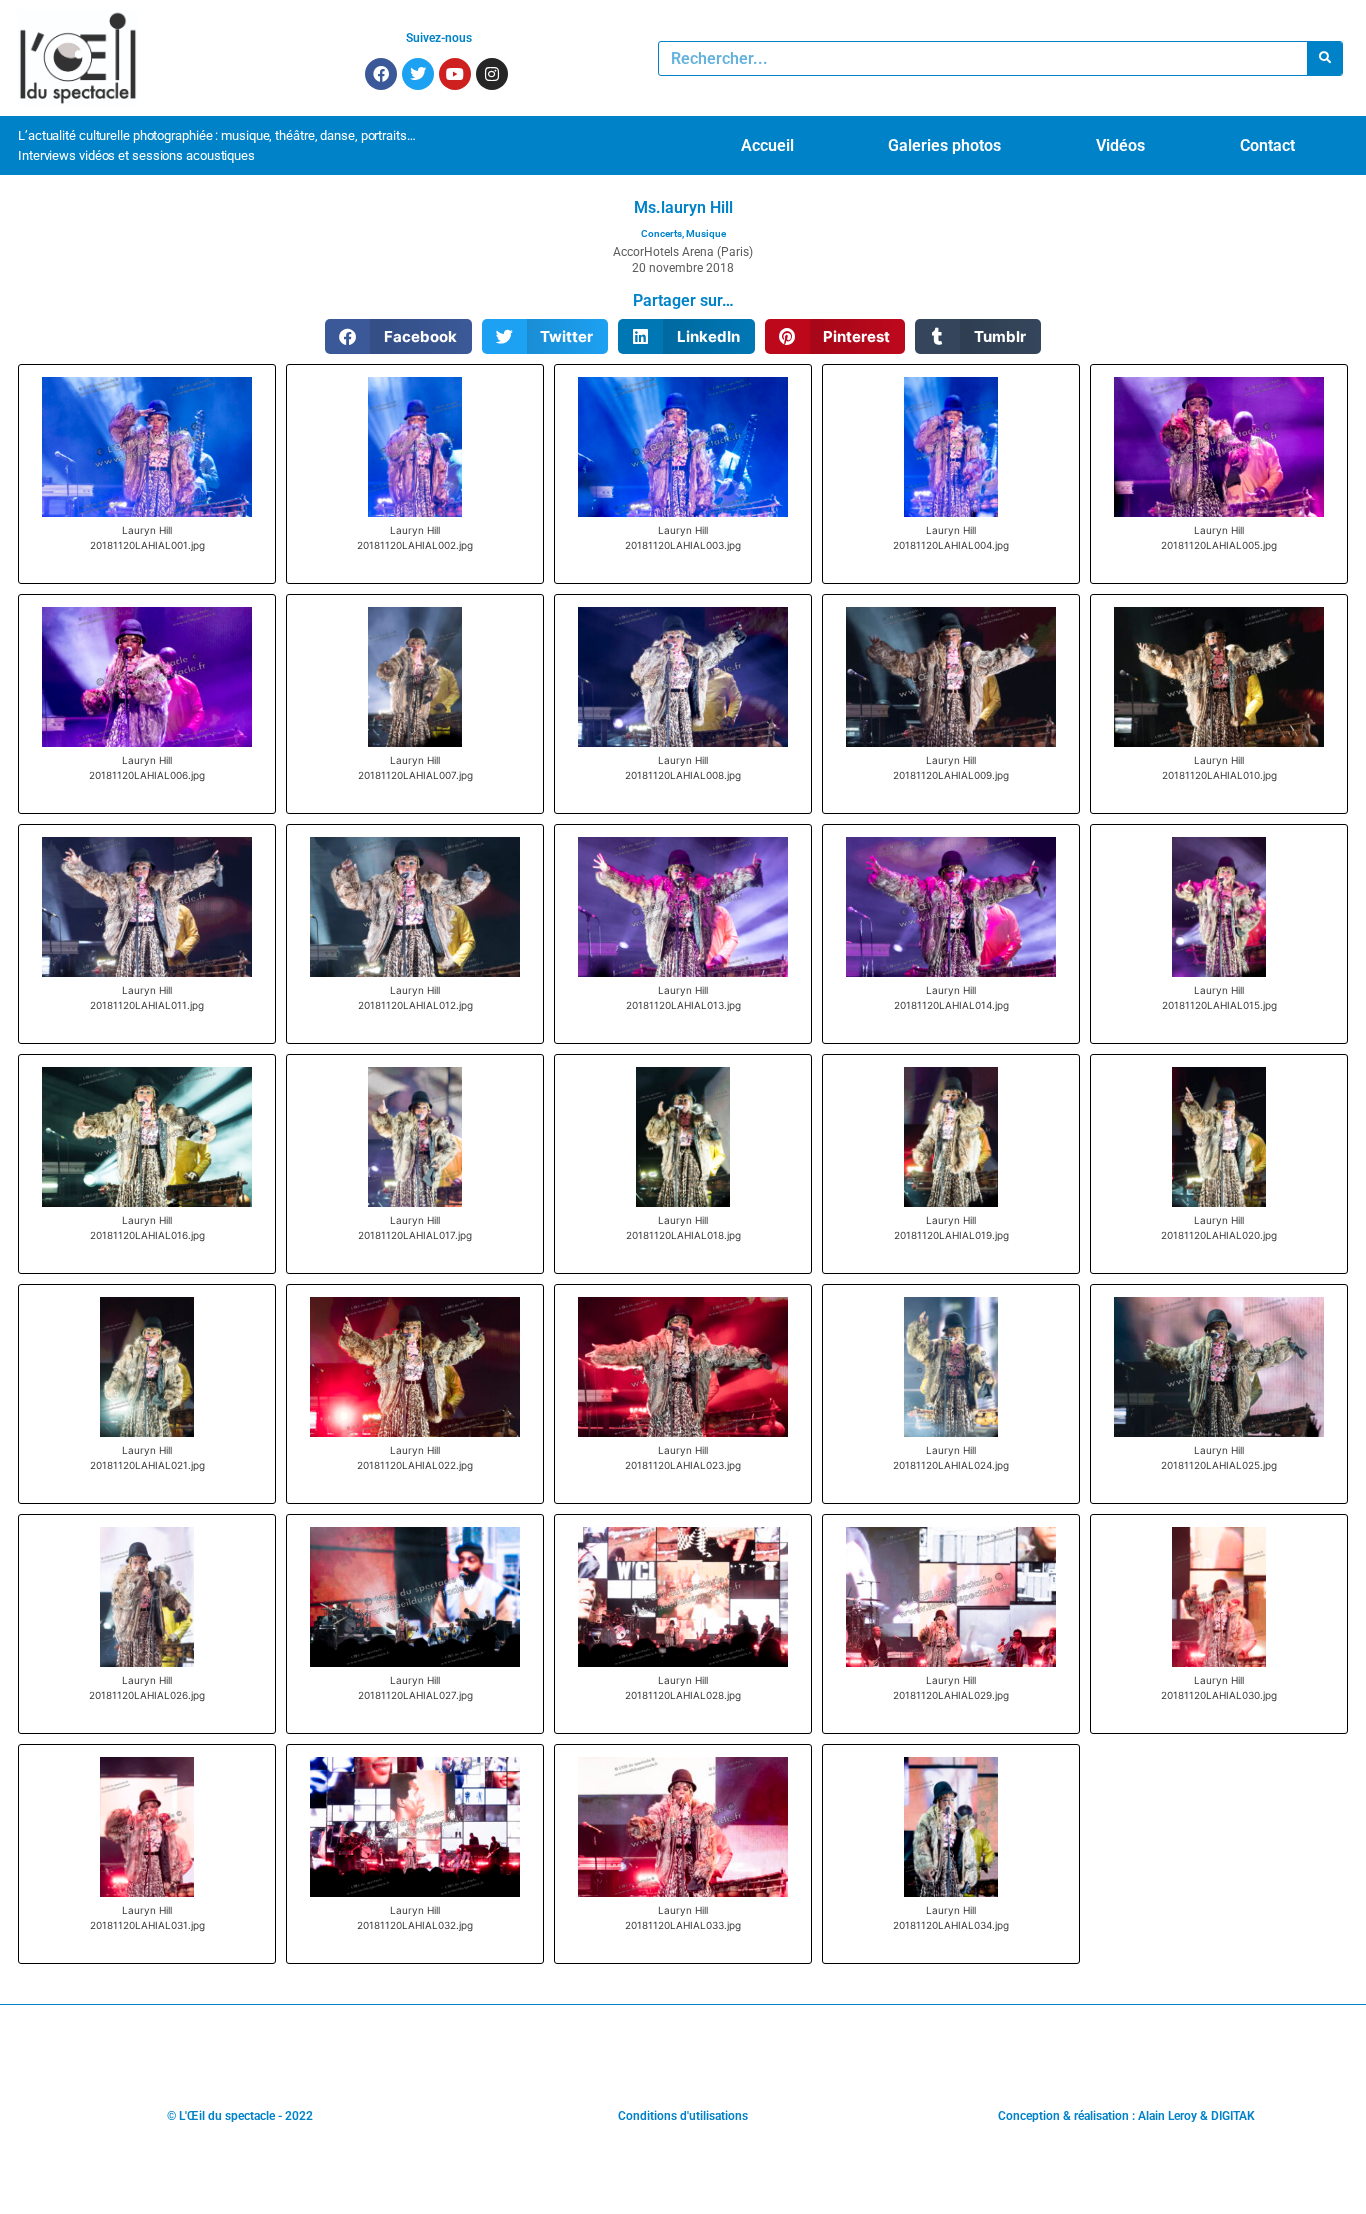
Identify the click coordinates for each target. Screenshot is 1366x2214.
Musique (706, 233)
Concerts (661, 233)
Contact (1267, 145)
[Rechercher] (1324, 58)
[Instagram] (492, 74)
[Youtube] (455, 74)
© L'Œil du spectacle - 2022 (240, 2116)
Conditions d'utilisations (683, 2116)
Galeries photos (944, 145)
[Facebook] (381, 74)
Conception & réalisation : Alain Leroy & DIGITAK (1126, 2116)
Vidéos (1120, 145)
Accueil (767, 145)
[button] (398, 336)
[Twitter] (418, 74)
